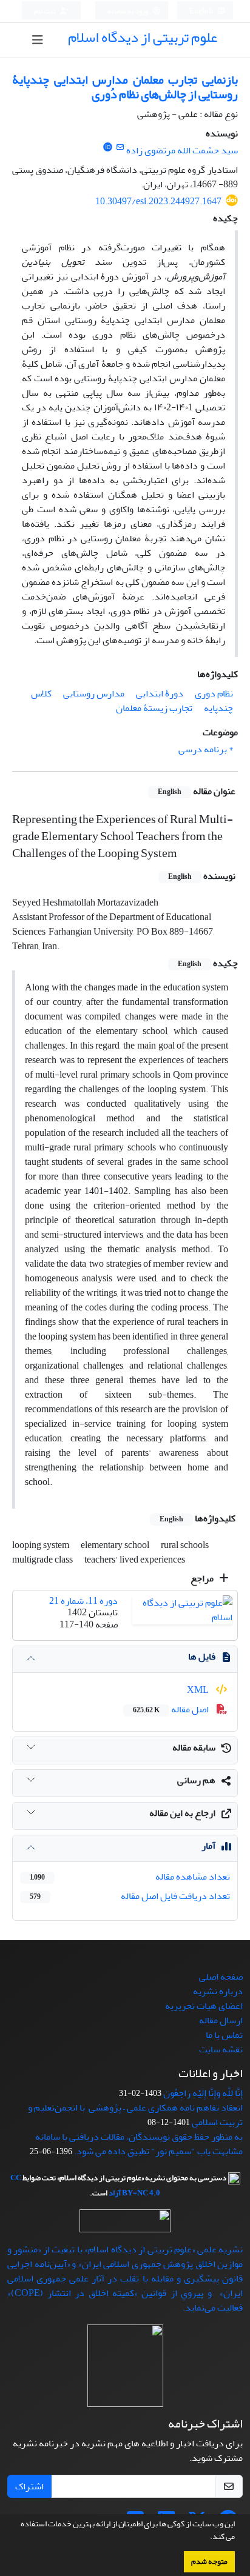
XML (199, 1690)
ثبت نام (46, 11)
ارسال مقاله (221, 2020)
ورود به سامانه (128, 11)
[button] (207, 2538)
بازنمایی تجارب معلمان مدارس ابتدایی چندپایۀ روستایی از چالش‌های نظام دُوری (125, 87)
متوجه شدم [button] (209, 2561)
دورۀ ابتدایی (160, 693)
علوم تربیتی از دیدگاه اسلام (143, 37)
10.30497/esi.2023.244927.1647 (158, 201)
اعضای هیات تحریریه (204, 2006)
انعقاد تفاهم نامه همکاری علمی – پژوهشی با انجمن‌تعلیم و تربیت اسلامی (135, 2115)
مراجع (203, 1578)
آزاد (115, 2193)
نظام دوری (214, 693)
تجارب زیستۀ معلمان (154, 708)
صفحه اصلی (221, 1977)
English (202, 11)
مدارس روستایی (94, 693)
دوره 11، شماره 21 (83, 1601)
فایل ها (202, 1657)
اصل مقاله (172, 1709)
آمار (208, 1846)
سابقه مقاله (194, 1747)
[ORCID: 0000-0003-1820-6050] (108, 148)
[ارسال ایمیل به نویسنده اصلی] (120, 148)
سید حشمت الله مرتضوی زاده (182, 150)
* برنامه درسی (206, 749)
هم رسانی (196, 1780)
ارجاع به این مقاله (182, 1813)
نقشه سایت (221, 2049)
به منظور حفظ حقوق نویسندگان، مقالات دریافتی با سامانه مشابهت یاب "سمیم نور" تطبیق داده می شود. (139, 2144)
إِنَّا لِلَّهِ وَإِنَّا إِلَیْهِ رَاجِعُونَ (203, 2093)
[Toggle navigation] (38, 40)
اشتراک (29, 2486)
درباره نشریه (218, 1991)
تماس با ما (224, 2035)
